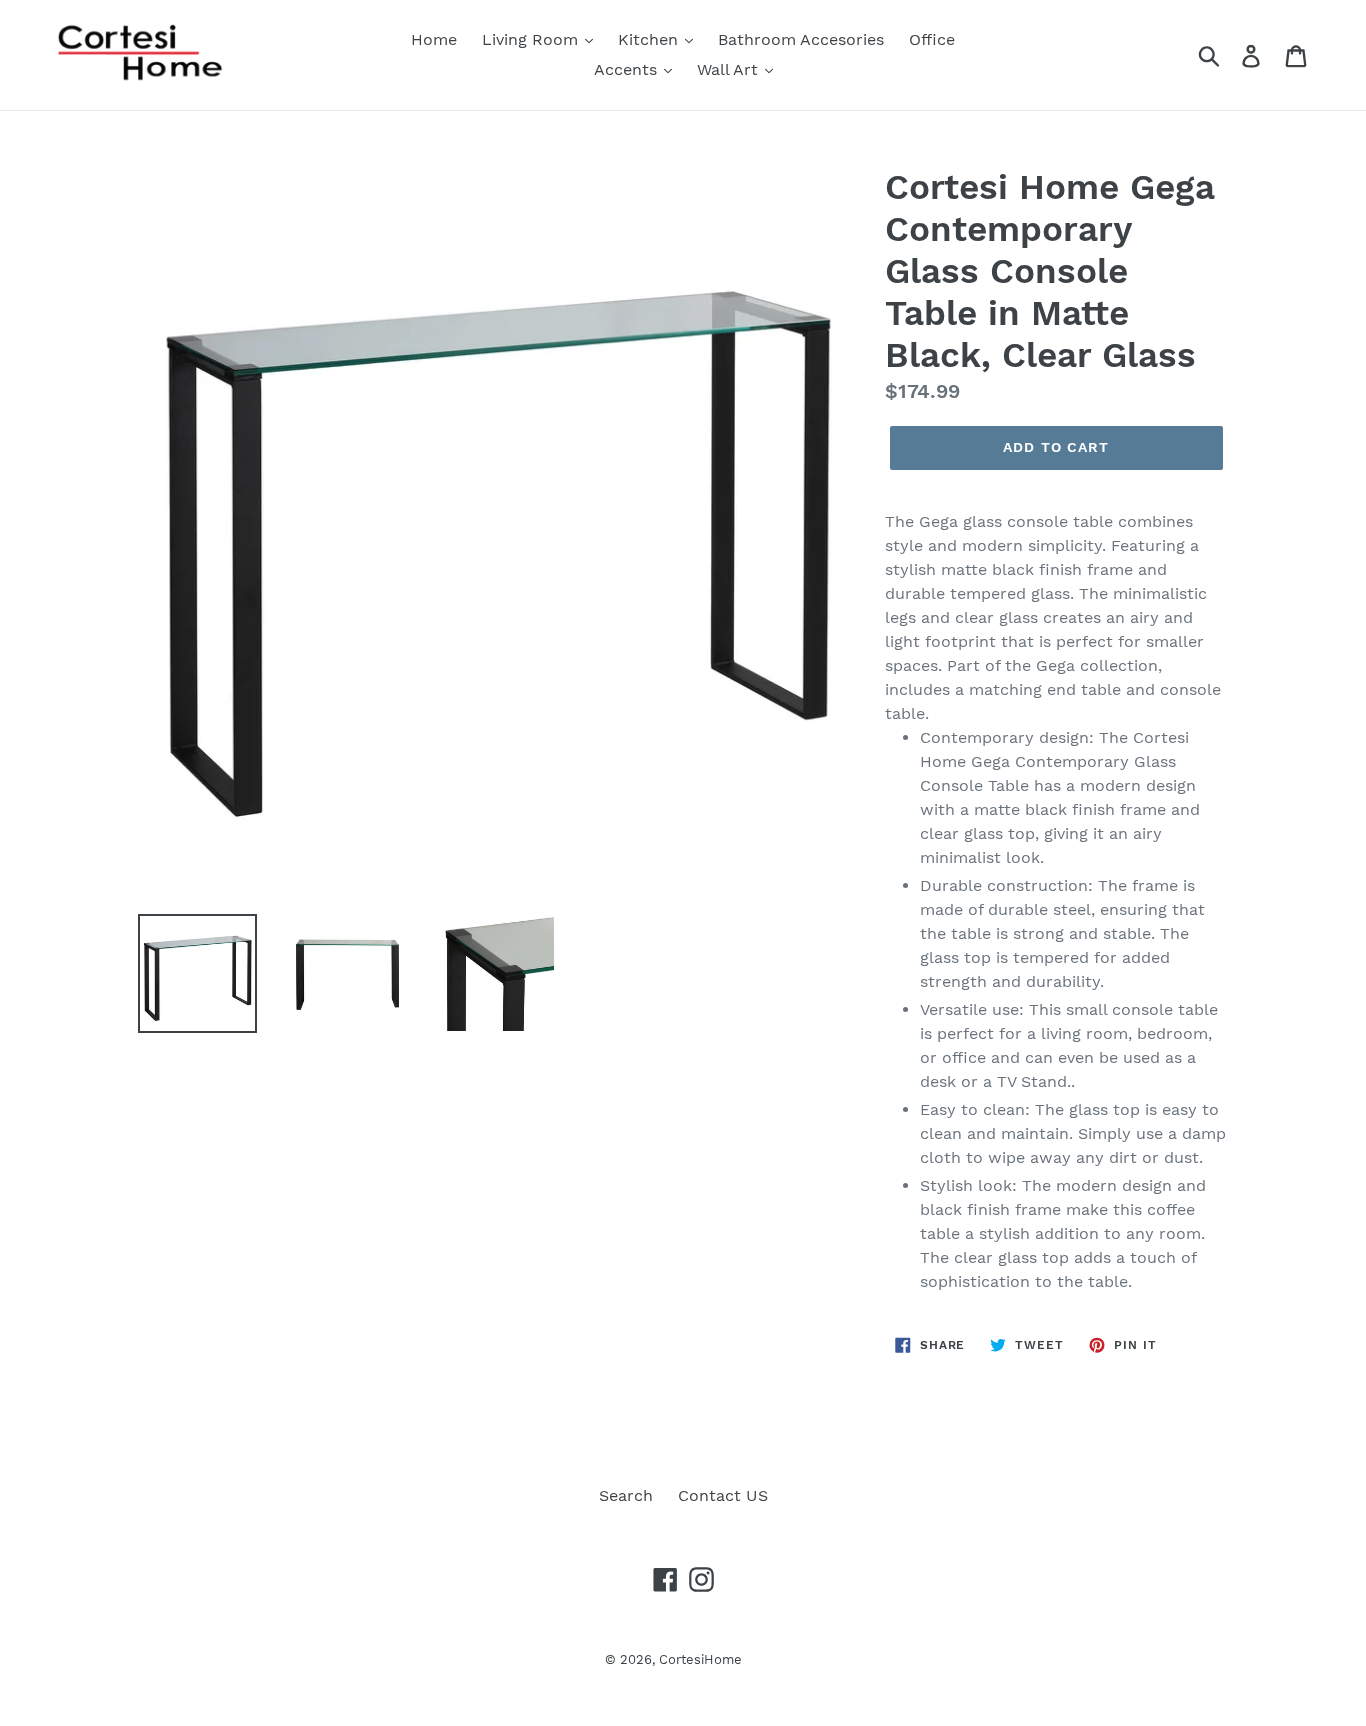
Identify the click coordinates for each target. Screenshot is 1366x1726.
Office (932, 39)
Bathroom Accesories (801, 39)
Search (626, 1495)
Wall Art (730, 69)
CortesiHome (700, 1659)
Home (434, 39)
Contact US (723, 1495)
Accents (628, 69)
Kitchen (650, 39)
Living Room (532, 39)
